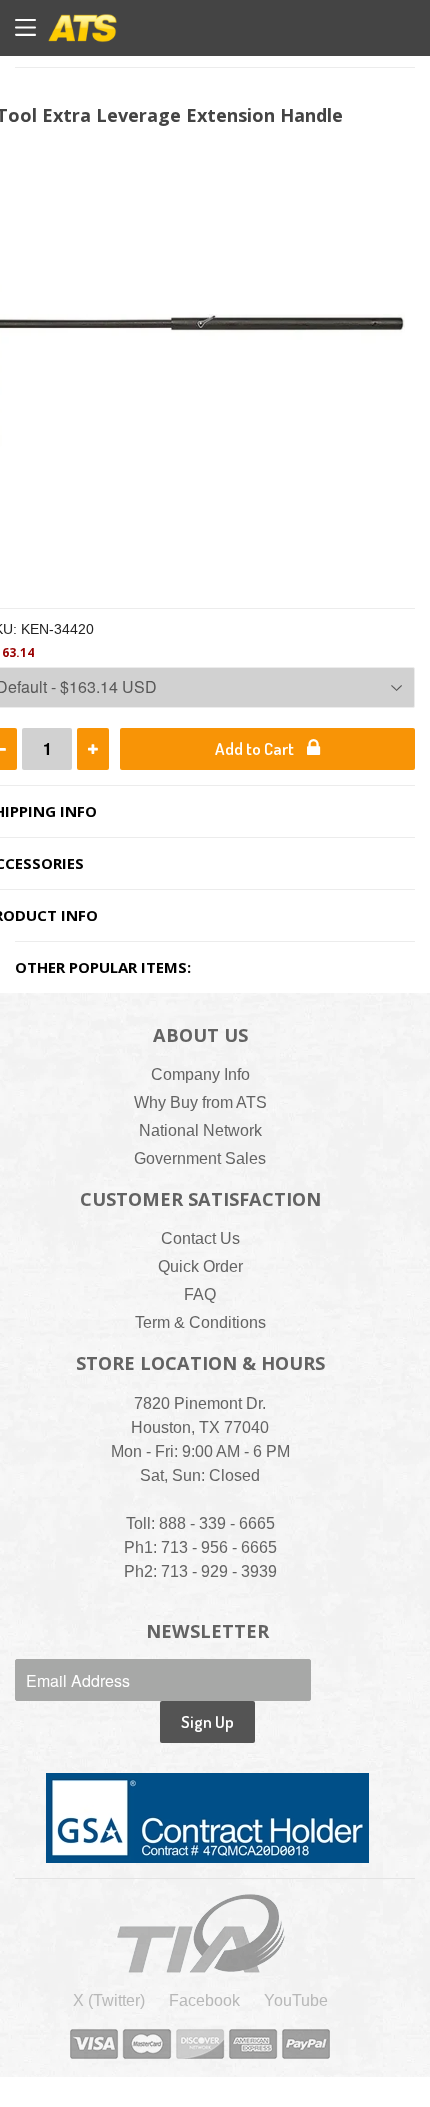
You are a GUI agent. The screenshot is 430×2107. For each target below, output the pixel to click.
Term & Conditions (200, 1322)
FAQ (200, 1294)
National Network (200, 1130)
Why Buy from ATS (200, 1102)
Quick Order (200, 1266)
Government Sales (200, 1158)
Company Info (200, 1074)
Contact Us (200, 1238)
